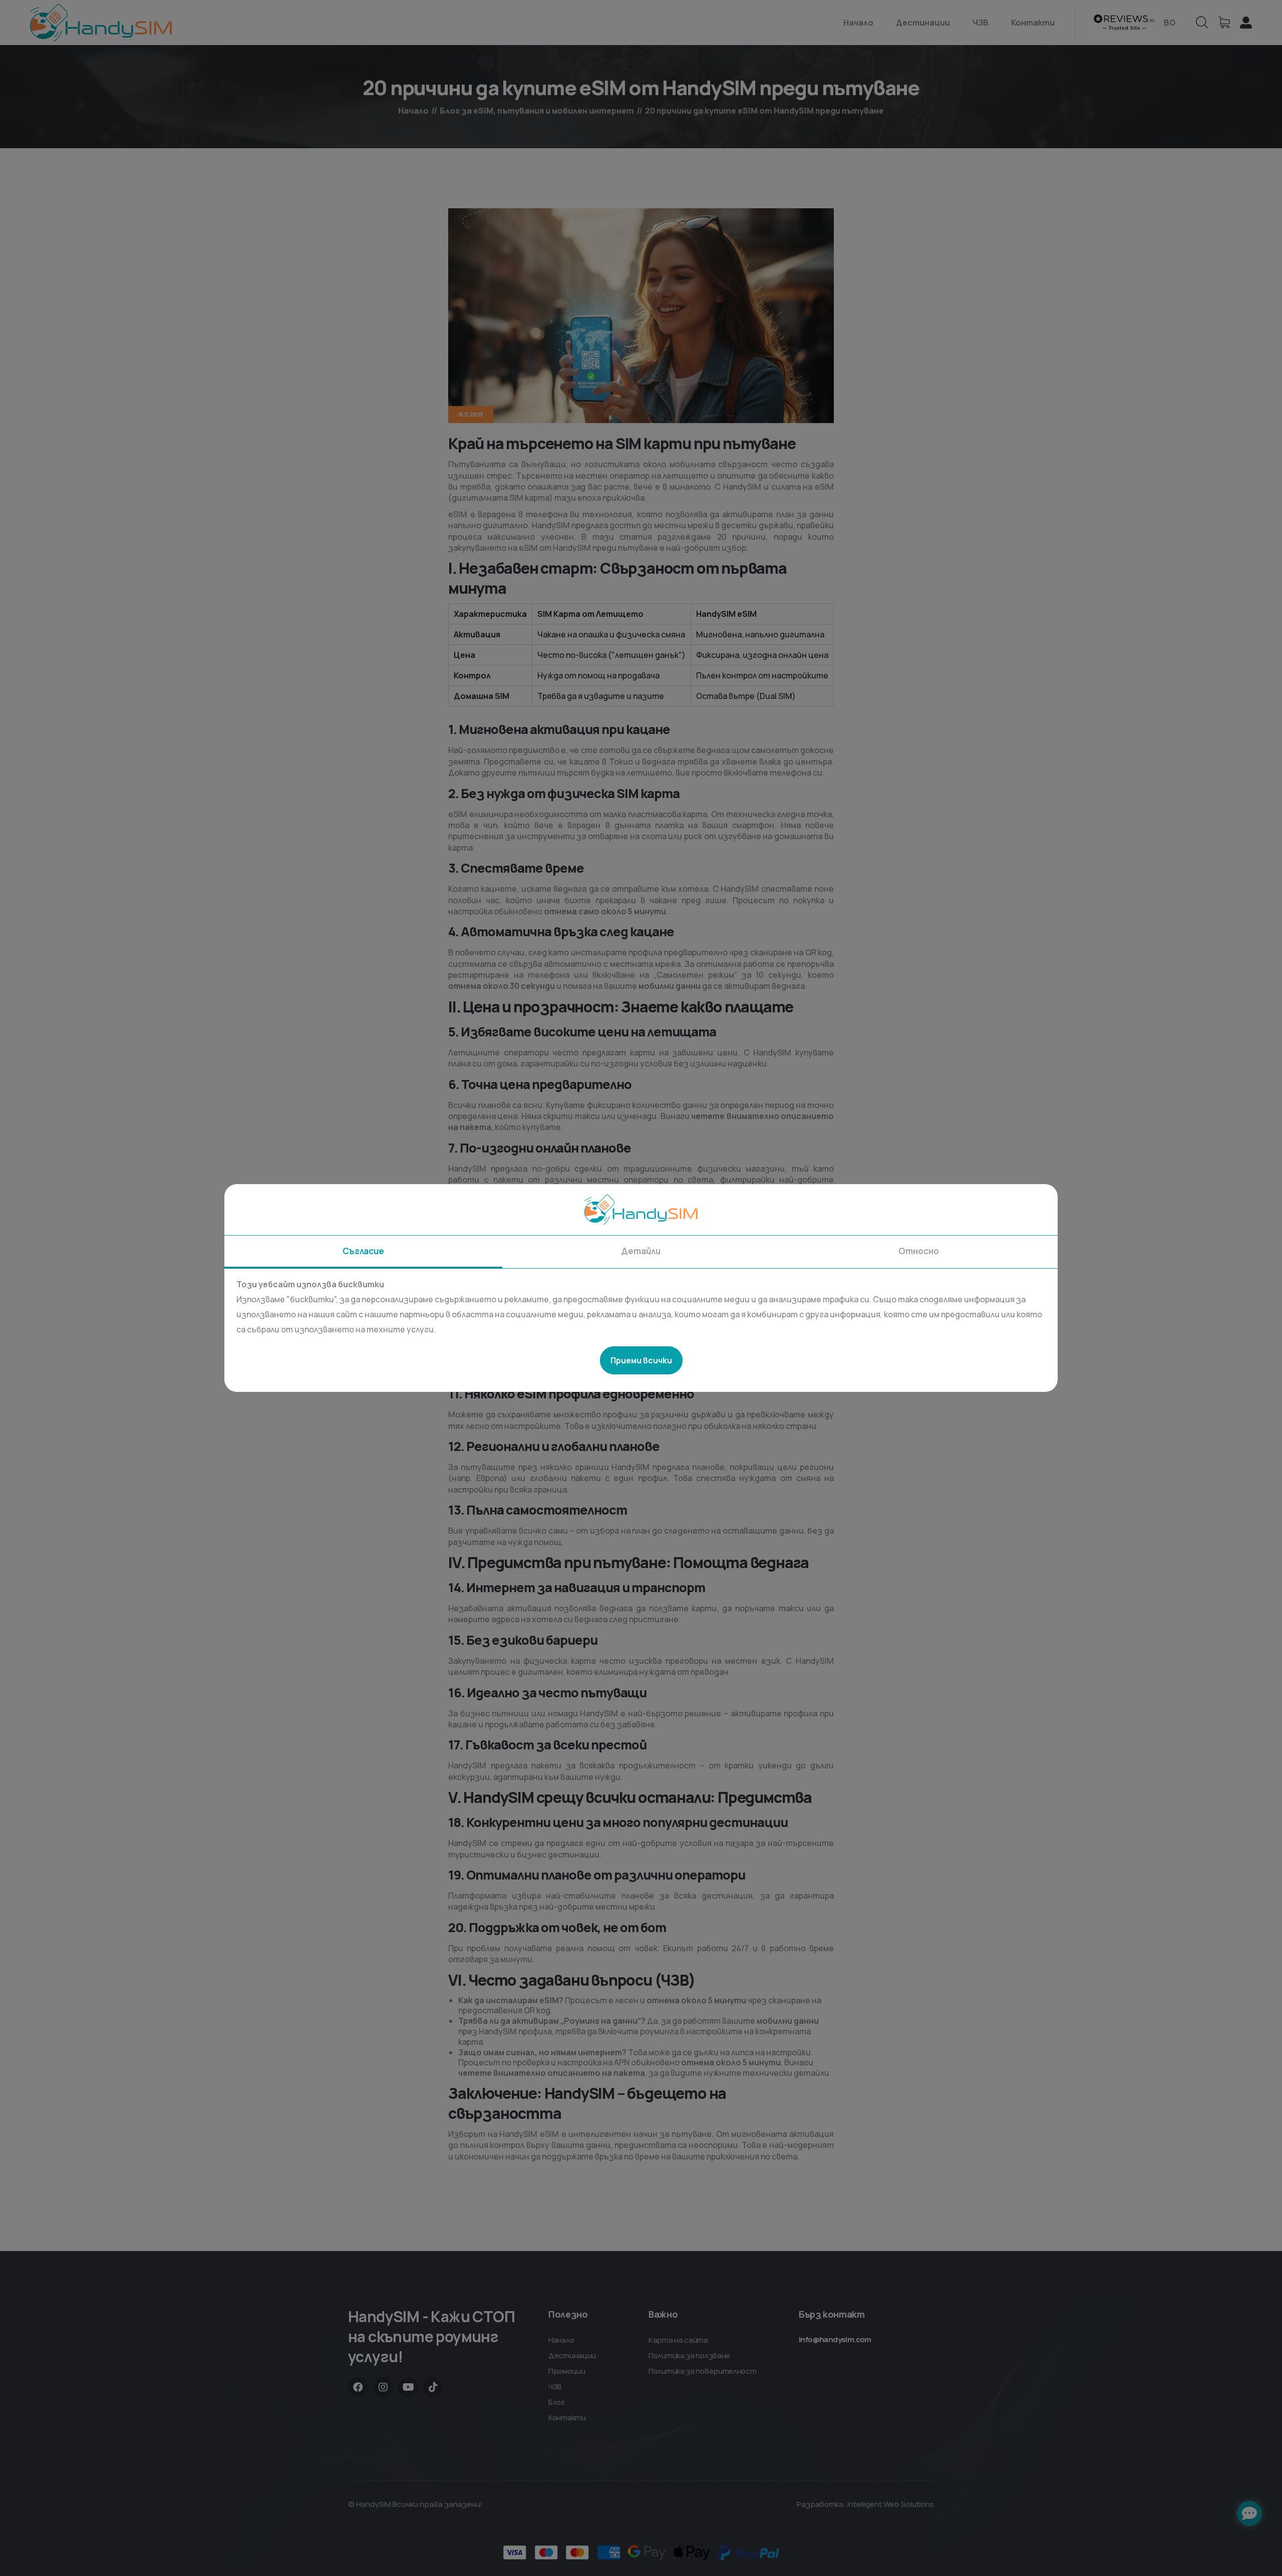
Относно (919, 1251)
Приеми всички (641, 1360)
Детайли (641, 1251)
